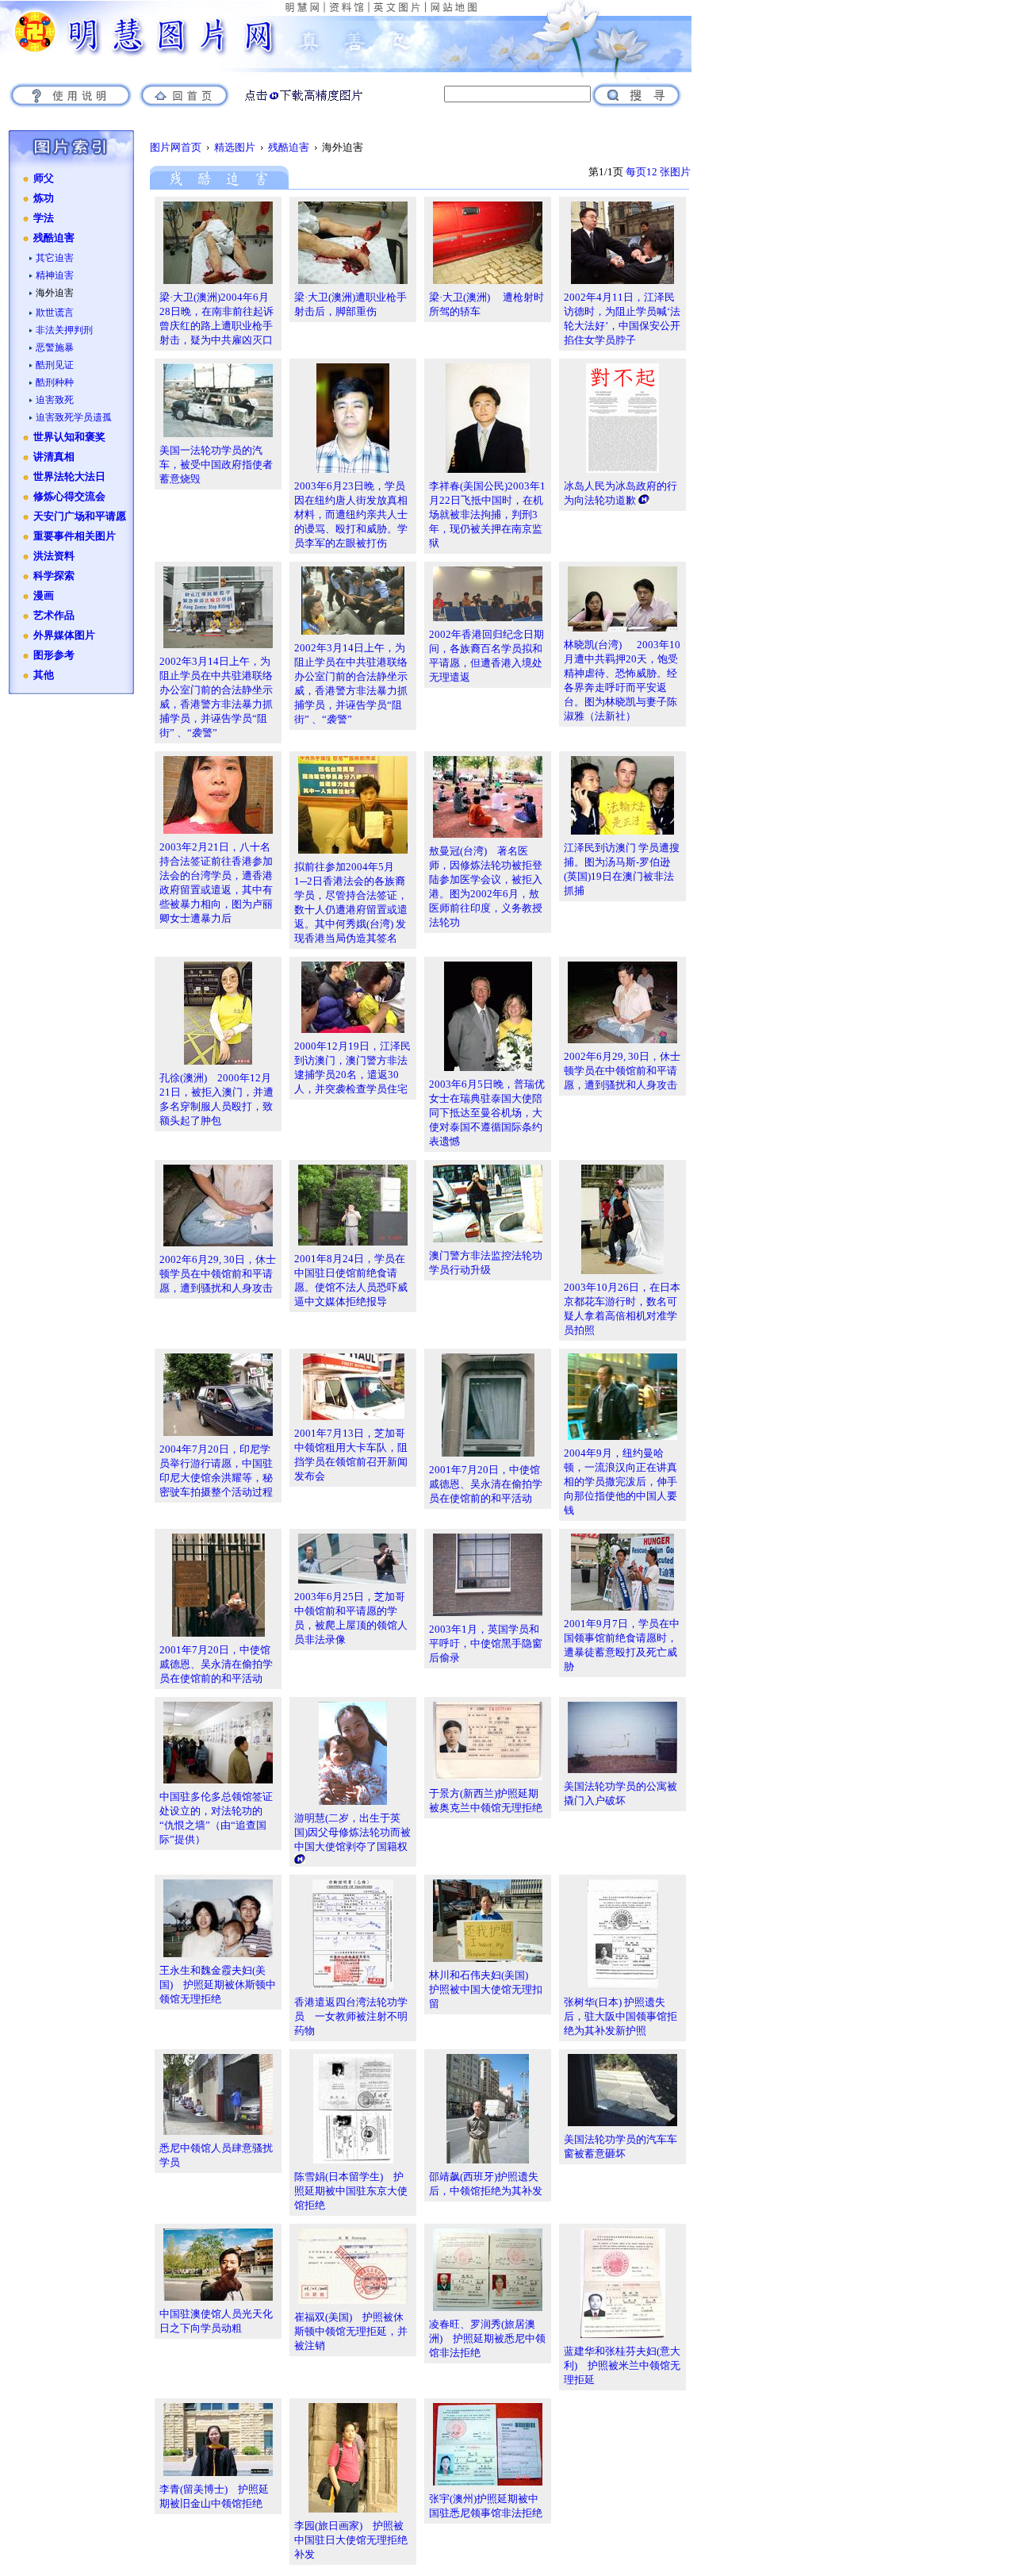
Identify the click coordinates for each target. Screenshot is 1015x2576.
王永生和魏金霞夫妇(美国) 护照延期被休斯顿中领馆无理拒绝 (218, 1985)
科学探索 (54, 576)
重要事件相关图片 (75, 536)
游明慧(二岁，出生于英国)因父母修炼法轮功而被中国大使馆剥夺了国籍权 (352, 1832)
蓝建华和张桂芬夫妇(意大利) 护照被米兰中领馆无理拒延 (622, 2365)
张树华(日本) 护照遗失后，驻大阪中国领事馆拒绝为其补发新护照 (620, 2016)
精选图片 (235, 147)
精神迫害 (55, 275)
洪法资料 (54, 556)
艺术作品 (54, 616)
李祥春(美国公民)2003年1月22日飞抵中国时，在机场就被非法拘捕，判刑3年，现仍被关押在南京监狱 (487, 514)
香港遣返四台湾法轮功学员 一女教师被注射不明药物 (351, 2016)
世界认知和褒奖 (69, 437)
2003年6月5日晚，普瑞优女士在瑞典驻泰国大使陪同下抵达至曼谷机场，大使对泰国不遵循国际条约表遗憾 (487, 1113)
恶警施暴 (55, 347)
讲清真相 (54, 457)
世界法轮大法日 (69, 477)
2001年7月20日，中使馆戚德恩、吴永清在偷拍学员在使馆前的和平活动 (486, 1484)
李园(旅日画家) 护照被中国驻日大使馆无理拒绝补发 (351, 2540)
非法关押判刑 (64, 330)
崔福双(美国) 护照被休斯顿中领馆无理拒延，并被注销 (351, 2331)
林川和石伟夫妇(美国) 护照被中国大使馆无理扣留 (486, 1989)
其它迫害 (55, 258)
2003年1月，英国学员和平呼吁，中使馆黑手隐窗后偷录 (486, 1643)
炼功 (44, 198)
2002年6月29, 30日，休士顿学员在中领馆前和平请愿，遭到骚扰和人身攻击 (622, 1071)
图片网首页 (176, 147)
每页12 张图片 (658, 172)
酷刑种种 (55, 382)
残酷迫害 (54, 238)
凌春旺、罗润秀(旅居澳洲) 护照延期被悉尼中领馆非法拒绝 (487, 2338)
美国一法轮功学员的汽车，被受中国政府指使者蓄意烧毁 (216, 465)
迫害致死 (55, 400)
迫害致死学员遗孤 (74, 417)
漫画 (44, 596)
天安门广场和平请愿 (80, 516)
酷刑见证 (55, 365)
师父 (44, 179)
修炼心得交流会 (69, 497)
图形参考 (54, 655)
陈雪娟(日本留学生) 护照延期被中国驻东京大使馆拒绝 (351, 2191)
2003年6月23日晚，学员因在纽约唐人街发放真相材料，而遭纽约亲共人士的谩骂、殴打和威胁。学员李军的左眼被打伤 (351, 514)
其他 (44, 675)
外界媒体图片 (64, 635)
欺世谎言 (55, 313)
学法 (44, 218)
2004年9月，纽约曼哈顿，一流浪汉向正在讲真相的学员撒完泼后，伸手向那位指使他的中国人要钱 (620, 1482)
